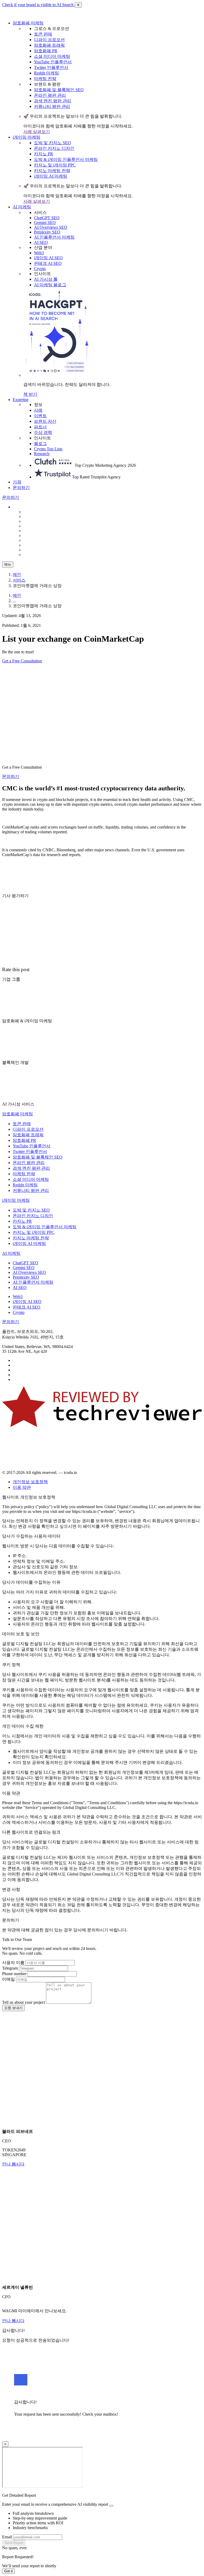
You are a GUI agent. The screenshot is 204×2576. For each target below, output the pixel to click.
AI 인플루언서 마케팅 (54, 237)
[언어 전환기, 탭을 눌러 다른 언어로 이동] (26, 507)
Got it (8, 2571)
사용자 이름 (13, 1963)
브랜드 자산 (45, 421)
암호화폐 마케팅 (28, 23)
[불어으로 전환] (37, 540)
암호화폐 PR (46, 51)
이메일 (8, 1979)
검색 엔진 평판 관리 (53, 101)
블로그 (40, 444)
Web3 (39, 253)
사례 (38, 410)
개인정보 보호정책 (30, 1482)
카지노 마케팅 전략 (52, 171)
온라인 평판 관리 (50, 95)
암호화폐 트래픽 (49, 45)
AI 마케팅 (22, 207)
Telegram (10, 1968)
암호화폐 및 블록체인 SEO (59, 90)
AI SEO (41, 242)
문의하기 (21, 488)
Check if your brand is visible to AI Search (38, 5)
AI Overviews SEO (51, 227)
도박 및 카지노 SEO (52, 143)
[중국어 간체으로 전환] (37, 512)
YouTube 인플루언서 (53, 62)
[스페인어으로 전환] (37, 521)
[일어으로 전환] (37, 555)
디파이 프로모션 (49, 40)
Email (7, 2537)
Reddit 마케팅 (46, 73)
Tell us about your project (24, 2002)
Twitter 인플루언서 (51, 67)
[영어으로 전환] (37, 516)
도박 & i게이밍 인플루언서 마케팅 (66, 159)
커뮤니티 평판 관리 (52, 106)
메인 (17, 574)
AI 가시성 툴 (46, 279)
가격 (17, 482)
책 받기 (30, 394)
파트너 (40, 427)
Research (42, 454)
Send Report (14, 2543)
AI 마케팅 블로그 (50, 285)
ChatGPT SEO (47, 218)
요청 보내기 (13, 2008)
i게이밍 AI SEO (48, 258)
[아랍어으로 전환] (37, 550)
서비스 (19, 580)
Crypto (40, 269)
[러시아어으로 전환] (37, 531)
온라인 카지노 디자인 (54, 148)
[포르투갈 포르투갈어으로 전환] (37, 545)
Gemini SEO (45, 223)
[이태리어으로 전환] (37, 536)
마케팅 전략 (45, 79)
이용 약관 (22, 1487)
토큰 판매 (43, 34)
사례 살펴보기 (37, 132)
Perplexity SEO (47, 232)
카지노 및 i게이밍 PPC (55, 165)
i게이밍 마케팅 (27, 137)
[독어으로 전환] (37, 526)
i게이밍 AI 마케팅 (51, 176)
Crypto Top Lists (48, 449)
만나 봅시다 (13, 2164)
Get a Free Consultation (22, 661)
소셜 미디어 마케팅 (52, 56)
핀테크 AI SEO (48, 263)
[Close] (111, 2506)
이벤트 (40, 416)
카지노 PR (44, 154)
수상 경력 (43, 432)
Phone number (14, 1974)
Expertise (21, 400)
